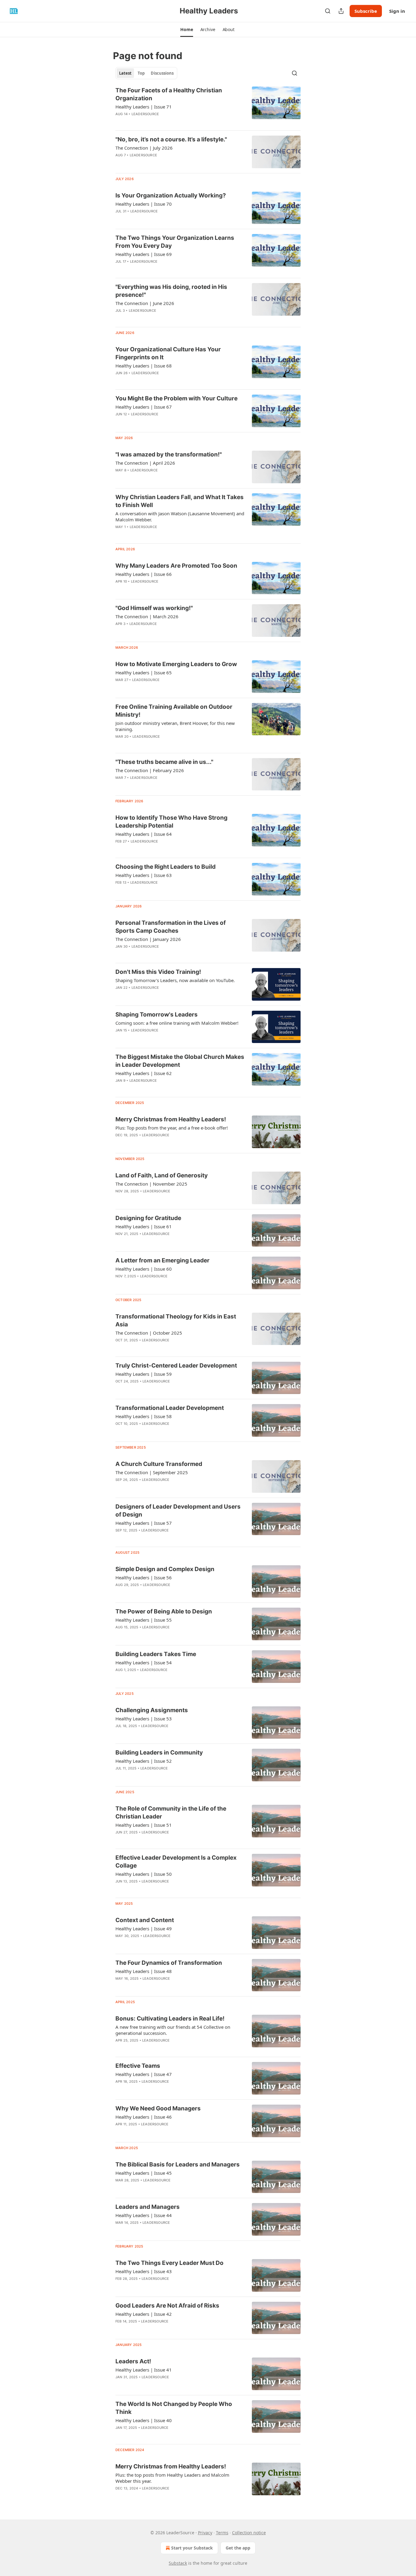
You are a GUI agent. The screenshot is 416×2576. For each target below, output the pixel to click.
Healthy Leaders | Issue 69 (144, 254)
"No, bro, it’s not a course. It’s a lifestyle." (171, 139)
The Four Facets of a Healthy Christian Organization (169, 94)
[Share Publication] (341, 11)
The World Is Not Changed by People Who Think (174, 2408)
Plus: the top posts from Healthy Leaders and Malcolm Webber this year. (172, 2478)
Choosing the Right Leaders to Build (166, 867)
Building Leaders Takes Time (156, 1654)
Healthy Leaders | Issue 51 (144, 1825)
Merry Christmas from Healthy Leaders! (171, 1119)
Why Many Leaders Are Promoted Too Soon (176, 566)
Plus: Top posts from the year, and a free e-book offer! (172, 1128)
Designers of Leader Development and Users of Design (178, 1511)
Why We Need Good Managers (158, 2108)
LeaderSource (145, 114)
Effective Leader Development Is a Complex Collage (176, 1862)
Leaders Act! (133, 2361)
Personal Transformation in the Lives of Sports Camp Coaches (171, 927)
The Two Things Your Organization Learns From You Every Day (175, 242)
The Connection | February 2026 (150, 770)
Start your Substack (192, 2548)
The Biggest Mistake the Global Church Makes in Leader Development (180, 1061)
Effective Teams (138, 2066)
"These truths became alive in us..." (164, 762)
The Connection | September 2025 (152, 1472)
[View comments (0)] (162, 163)
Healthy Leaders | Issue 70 (144, 204)
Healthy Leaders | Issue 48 (144, 1971)
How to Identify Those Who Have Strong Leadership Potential (171, 822)
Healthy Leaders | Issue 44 (144, 2215)
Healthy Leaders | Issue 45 (144, 2173)
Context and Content (145, 1920)
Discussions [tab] (162, 73)
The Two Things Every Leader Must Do (169, 2263)
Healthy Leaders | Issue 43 (144, 2271)
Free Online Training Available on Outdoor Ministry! (174, 711)
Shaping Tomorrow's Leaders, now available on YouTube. (175, 980)
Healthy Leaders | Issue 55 (144, 1620)
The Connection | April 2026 (145, 463)
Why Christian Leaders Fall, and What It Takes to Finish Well (180, 501)
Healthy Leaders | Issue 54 (144, 1662)
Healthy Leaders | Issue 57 (144, 1523)
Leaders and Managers (148, 2207)
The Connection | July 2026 (144, 148)
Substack (178, 2563)
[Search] (328, 11)
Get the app (238, 2548)
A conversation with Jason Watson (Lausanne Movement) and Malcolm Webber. (180, 516)
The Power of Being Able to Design (164, 1611)
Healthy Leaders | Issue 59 (144, 1374)
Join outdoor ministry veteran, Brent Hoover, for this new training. (175, 726)
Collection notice (249, 2533)
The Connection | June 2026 (145, 303)
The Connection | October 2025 (149, 1333)
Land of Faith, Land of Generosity (162, 1175)
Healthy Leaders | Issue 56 (144, 1577)
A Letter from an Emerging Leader (162, 1260)
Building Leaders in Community (159, 1753)
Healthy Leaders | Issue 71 (144, 107)
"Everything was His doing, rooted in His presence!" (171, 291)
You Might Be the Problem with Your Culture (176, 398)
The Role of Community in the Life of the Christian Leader (171, 1813)
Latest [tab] (125, 73)
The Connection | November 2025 (151, 1184)
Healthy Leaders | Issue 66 (144, 574)
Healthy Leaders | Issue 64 (144, 834)
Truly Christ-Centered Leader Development (176, 1366)
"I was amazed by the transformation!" (169, 454)
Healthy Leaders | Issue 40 (144, 2420)
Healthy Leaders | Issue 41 (144, 2370)
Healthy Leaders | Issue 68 (144, 366)
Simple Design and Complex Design (165, 1569)
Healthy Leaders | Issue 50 (144, 1874)
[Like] (119, 1488)
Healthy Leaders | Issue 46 (144, 2117)
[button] (187, 30)
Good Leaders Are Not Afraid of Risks (167, 2306)
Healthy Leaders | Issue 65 (144, 672)
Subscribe (366, 11)
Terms (222, 2533)
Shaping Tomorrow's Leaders (157, 1015)
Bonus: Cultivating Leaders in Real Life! (170, 2019)
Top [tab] (141, 73)
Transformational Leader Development (170, 1408)
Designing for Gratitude (148, 1218)
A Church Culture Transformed (159, 1464)
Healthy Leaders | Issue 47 (144, 2074)
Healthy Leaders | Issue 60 (144, 1269)
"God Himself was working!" (154, 608)
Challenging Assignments (152, 1710)
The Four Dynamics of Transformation (169, 1963)
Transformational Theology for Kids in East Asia (176, 1320)
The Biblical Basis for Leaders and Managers (178, 2164)
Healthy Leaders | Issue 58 (144, 1416)
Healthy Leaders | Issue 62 (144, 1073)
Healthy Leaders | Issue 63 (144, 875)
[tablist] (146, 73)
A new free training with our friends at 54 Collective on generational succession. (173, 2030)
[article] (208, 106)
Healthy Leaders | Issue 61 (144, 1226)
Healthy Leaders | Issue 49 (144, 1928)
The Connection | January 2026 (148, 939)
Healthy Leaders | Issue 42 (144, 2314)
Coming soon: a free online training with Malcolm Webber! (177, 1023)
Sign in (397, 11)
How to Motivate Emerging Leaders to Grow (176, 664)
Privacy (205, 2533)
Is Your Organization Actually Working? (171, 195)
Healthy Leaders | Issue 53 (144, 1719)
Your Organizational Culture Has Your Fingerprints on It (168, 353)
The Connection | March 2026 (147, 616)
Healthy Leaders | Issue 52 (144, 1761)
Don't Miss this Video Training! (158, 972)
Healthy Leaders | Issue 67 (144, 407)
